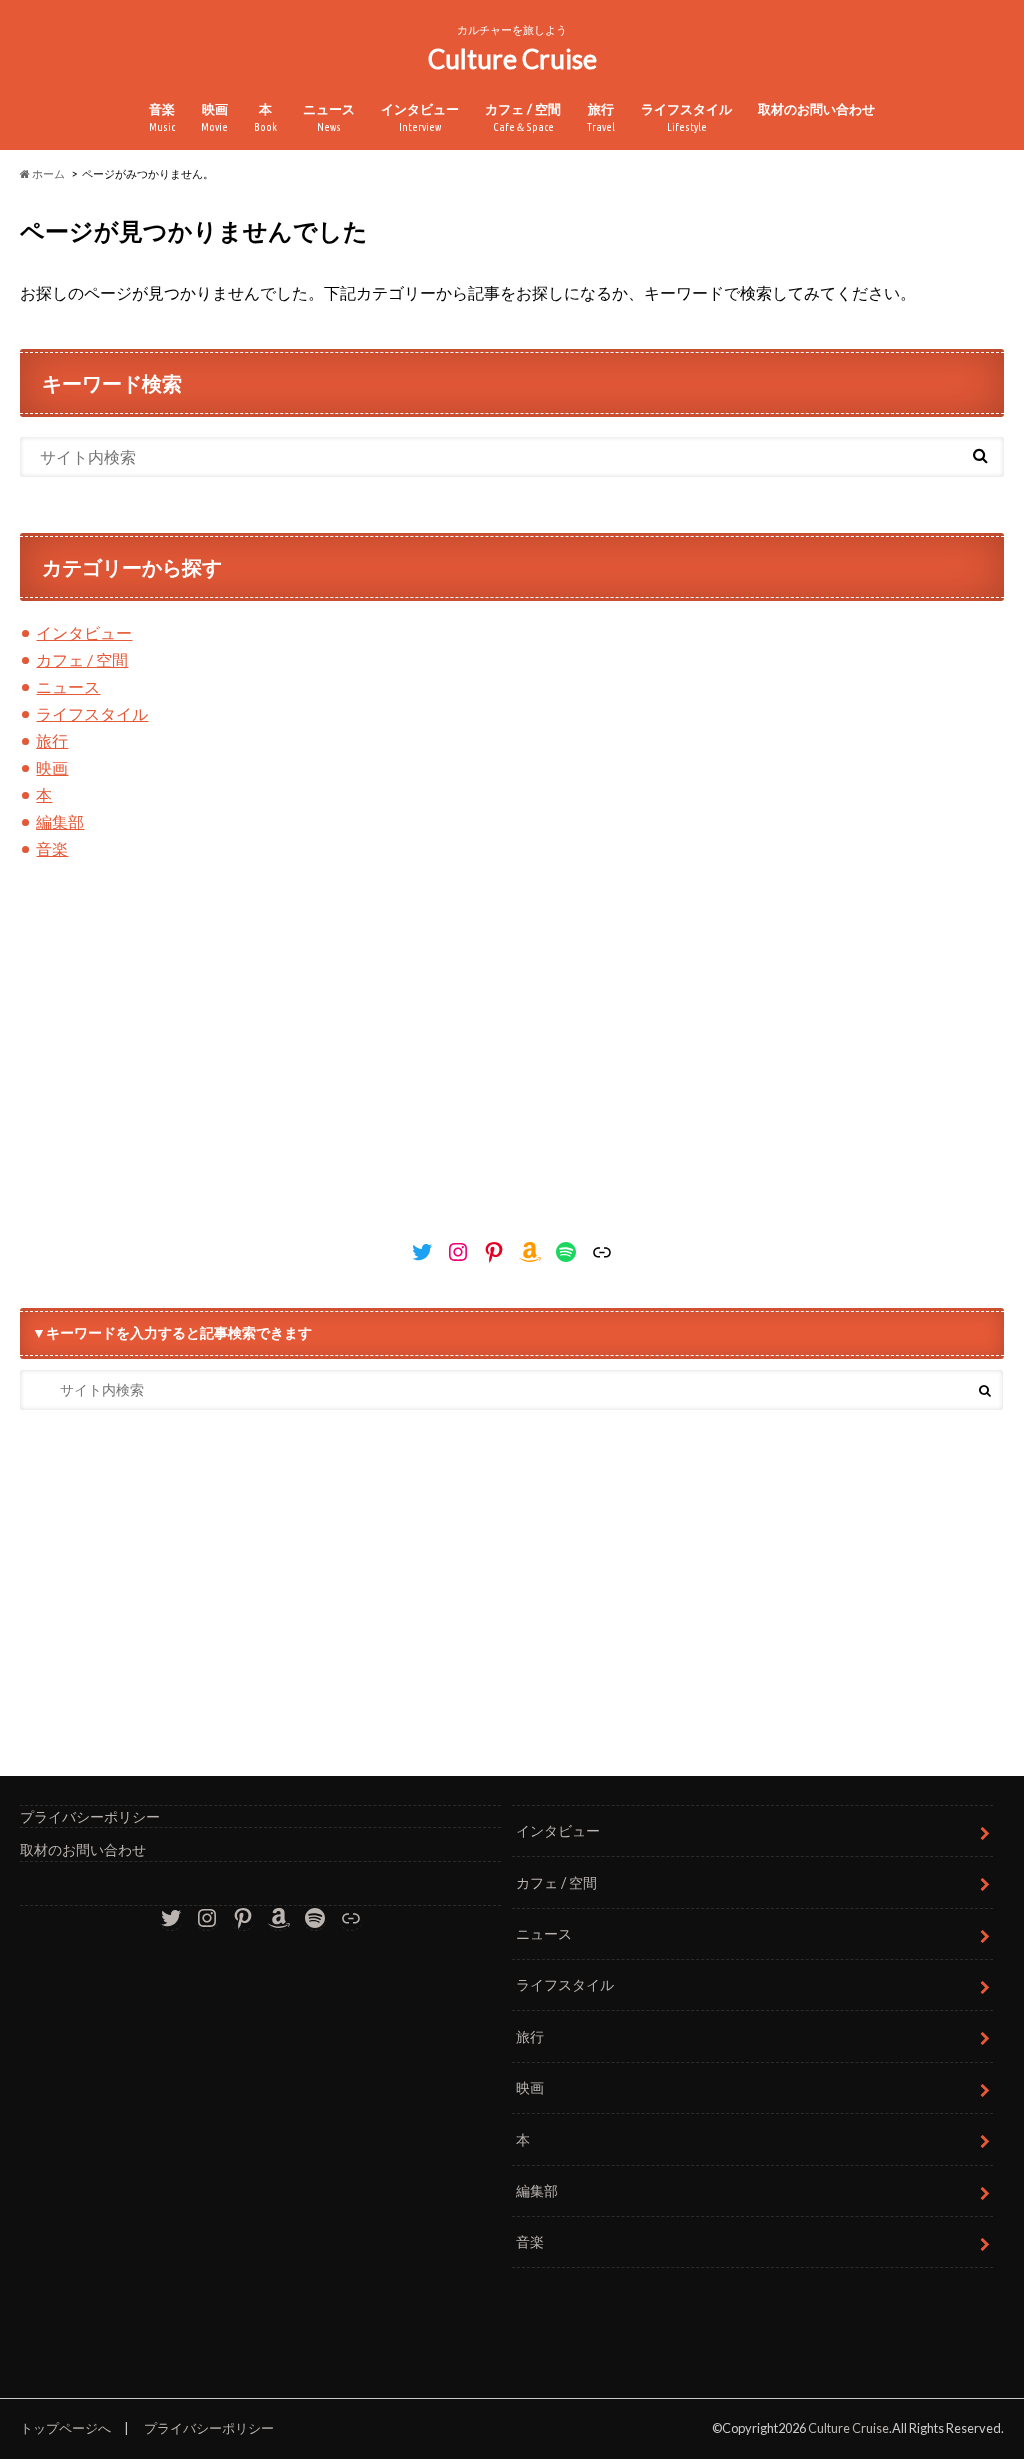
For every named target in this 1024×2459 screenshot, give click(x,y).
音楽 (162, 117)
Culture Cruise (512, 59)
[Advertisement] (511, 1057)
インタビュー (420, 117)
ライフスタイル (686, 117)
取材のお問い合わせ (816, 109)
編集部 (60, 821)
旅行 (601, 117)
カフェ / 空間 (523, 117)
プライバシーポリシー (90, 1816)
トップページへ (65, 2428)
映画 (214, 117)
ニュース (329, 117)
